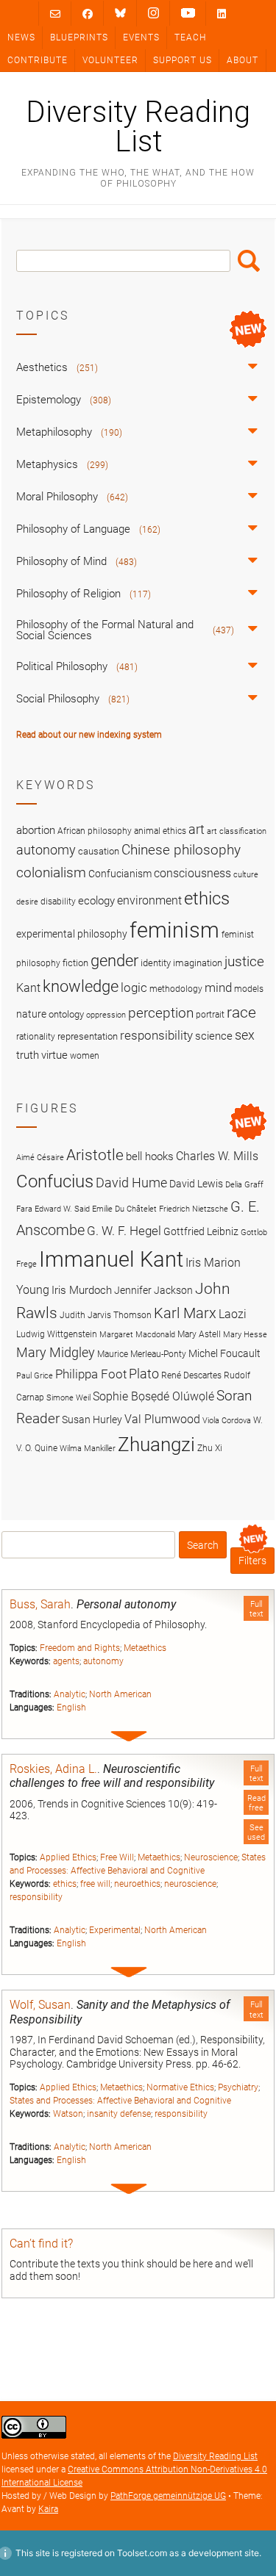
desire (27, 902)
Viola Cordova (227, 1421)
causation (99, 851)
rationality (36, 1037)
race (241, 1012)
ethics (65, 1884)
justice (244, 961)
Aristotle (95, 1155)
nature (31, 1014)
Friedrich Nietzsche (194, 1209)
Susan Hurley (92, 1420)
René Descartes (191, 1375)
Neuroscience (211, 1857)
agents (66, 1661)
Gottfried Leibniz (201, 1231)
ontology (66, 1014)
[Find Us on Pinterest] (188, 13)
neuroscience (190, 1884)
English (71, 1708)
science (214, 1036)
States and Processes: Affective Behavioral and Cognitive (120, 2101)
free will (95, 1884)
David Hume (131, 1183)
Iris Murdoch (82, 1290)
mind (218, 987)
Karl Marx (185, 1313)
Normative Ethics (180, 2087)
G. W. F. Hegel (124, 1231)
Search (249, 261)
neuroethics (137, 1884)
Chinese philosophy (181, 850)
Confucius (55, 1181)
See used (256, 1832)
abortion (36, 830)
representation (88, 1036)
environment (149, 901)
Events (141, 37)
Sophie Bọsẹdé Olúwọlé (153, 1396)
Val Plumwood (162, 1419)
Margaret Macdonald (137, 1335)
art (197, 830)
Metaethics (145, 1648)
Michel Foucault (224, 1353)
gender (114, 960)
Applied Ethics (68, 1857)
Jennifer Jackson (153, 1290)
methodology (176, 989)
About (243, 60)
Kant (28, 988)
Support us (183, 60)
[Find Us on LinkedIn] (222, 14)
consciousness (192, 873)
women (85, 1056)
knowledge (81, 986)
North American (120, 1694)
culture (246, 875)
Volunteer (110, 60)
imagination (198, 963)
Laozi (233, 1314)
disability (58, 902)
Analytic (70, 1694)
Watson (68, 2114)
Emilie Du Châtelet (124, 1209)
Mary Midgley (56, 1352)
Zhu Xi (210, 1448)
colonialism (51, 873)
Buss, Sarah (40, 1604)
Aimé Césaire (40, 1158)
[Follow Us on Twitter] (120, 13)
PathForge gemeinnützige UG (168, 2496)
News (21, 37)
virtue (54, 1055)
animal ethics (160, 831)
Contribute (38, 60)
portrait (210, 1015)
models (249, 989)
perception (161, 1013)
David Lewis (196, 1184)
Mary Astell (199, 1334)
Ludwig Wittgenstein (57, 1334)
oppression (106, 1015)
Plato (144, 1374)
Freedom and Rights (80, 1648)
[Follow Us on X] (153, 13)
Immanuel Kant (111, 1259)
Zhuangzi (156, 1444)
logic (134, 987)
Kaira (48, 2509)
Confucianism (120, 874)
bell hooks (150, 1156)
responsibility (36, 1897)
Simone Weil (68, 1398)
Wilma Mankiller (88, 1449)
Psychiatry (238, 2087)
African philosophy (95, 831)
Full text (256, 1609)
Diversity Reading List (138, 127)
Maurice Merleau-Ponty (142, 1354)
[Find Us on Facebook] (88, 14)
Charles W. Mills (217, 1156)
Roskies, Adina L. (53, 1769)
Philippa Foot (91, 1374)
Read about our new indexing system (89, 735)
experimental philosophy (72, 934)
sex (245, 1035)
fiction (75, 963)
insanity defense (119, 2114)
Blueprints (79, 37)
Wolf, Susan (40, 2005)
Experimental (115, 1930)
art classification (237, 831)
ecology (96, 901)
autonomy (103, 1661)
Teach (190, 37)
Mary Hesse (245, 1335)
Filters (252, 1561)
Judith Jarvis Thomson (106, 1315)
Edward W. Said (62, 1209)
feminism (174, 930)
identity (156, 963)
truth (28, 1055)
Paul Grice (35, 1376)
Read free (256, 1803)
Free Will (117, 1857)
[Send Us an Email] (55, 14)
